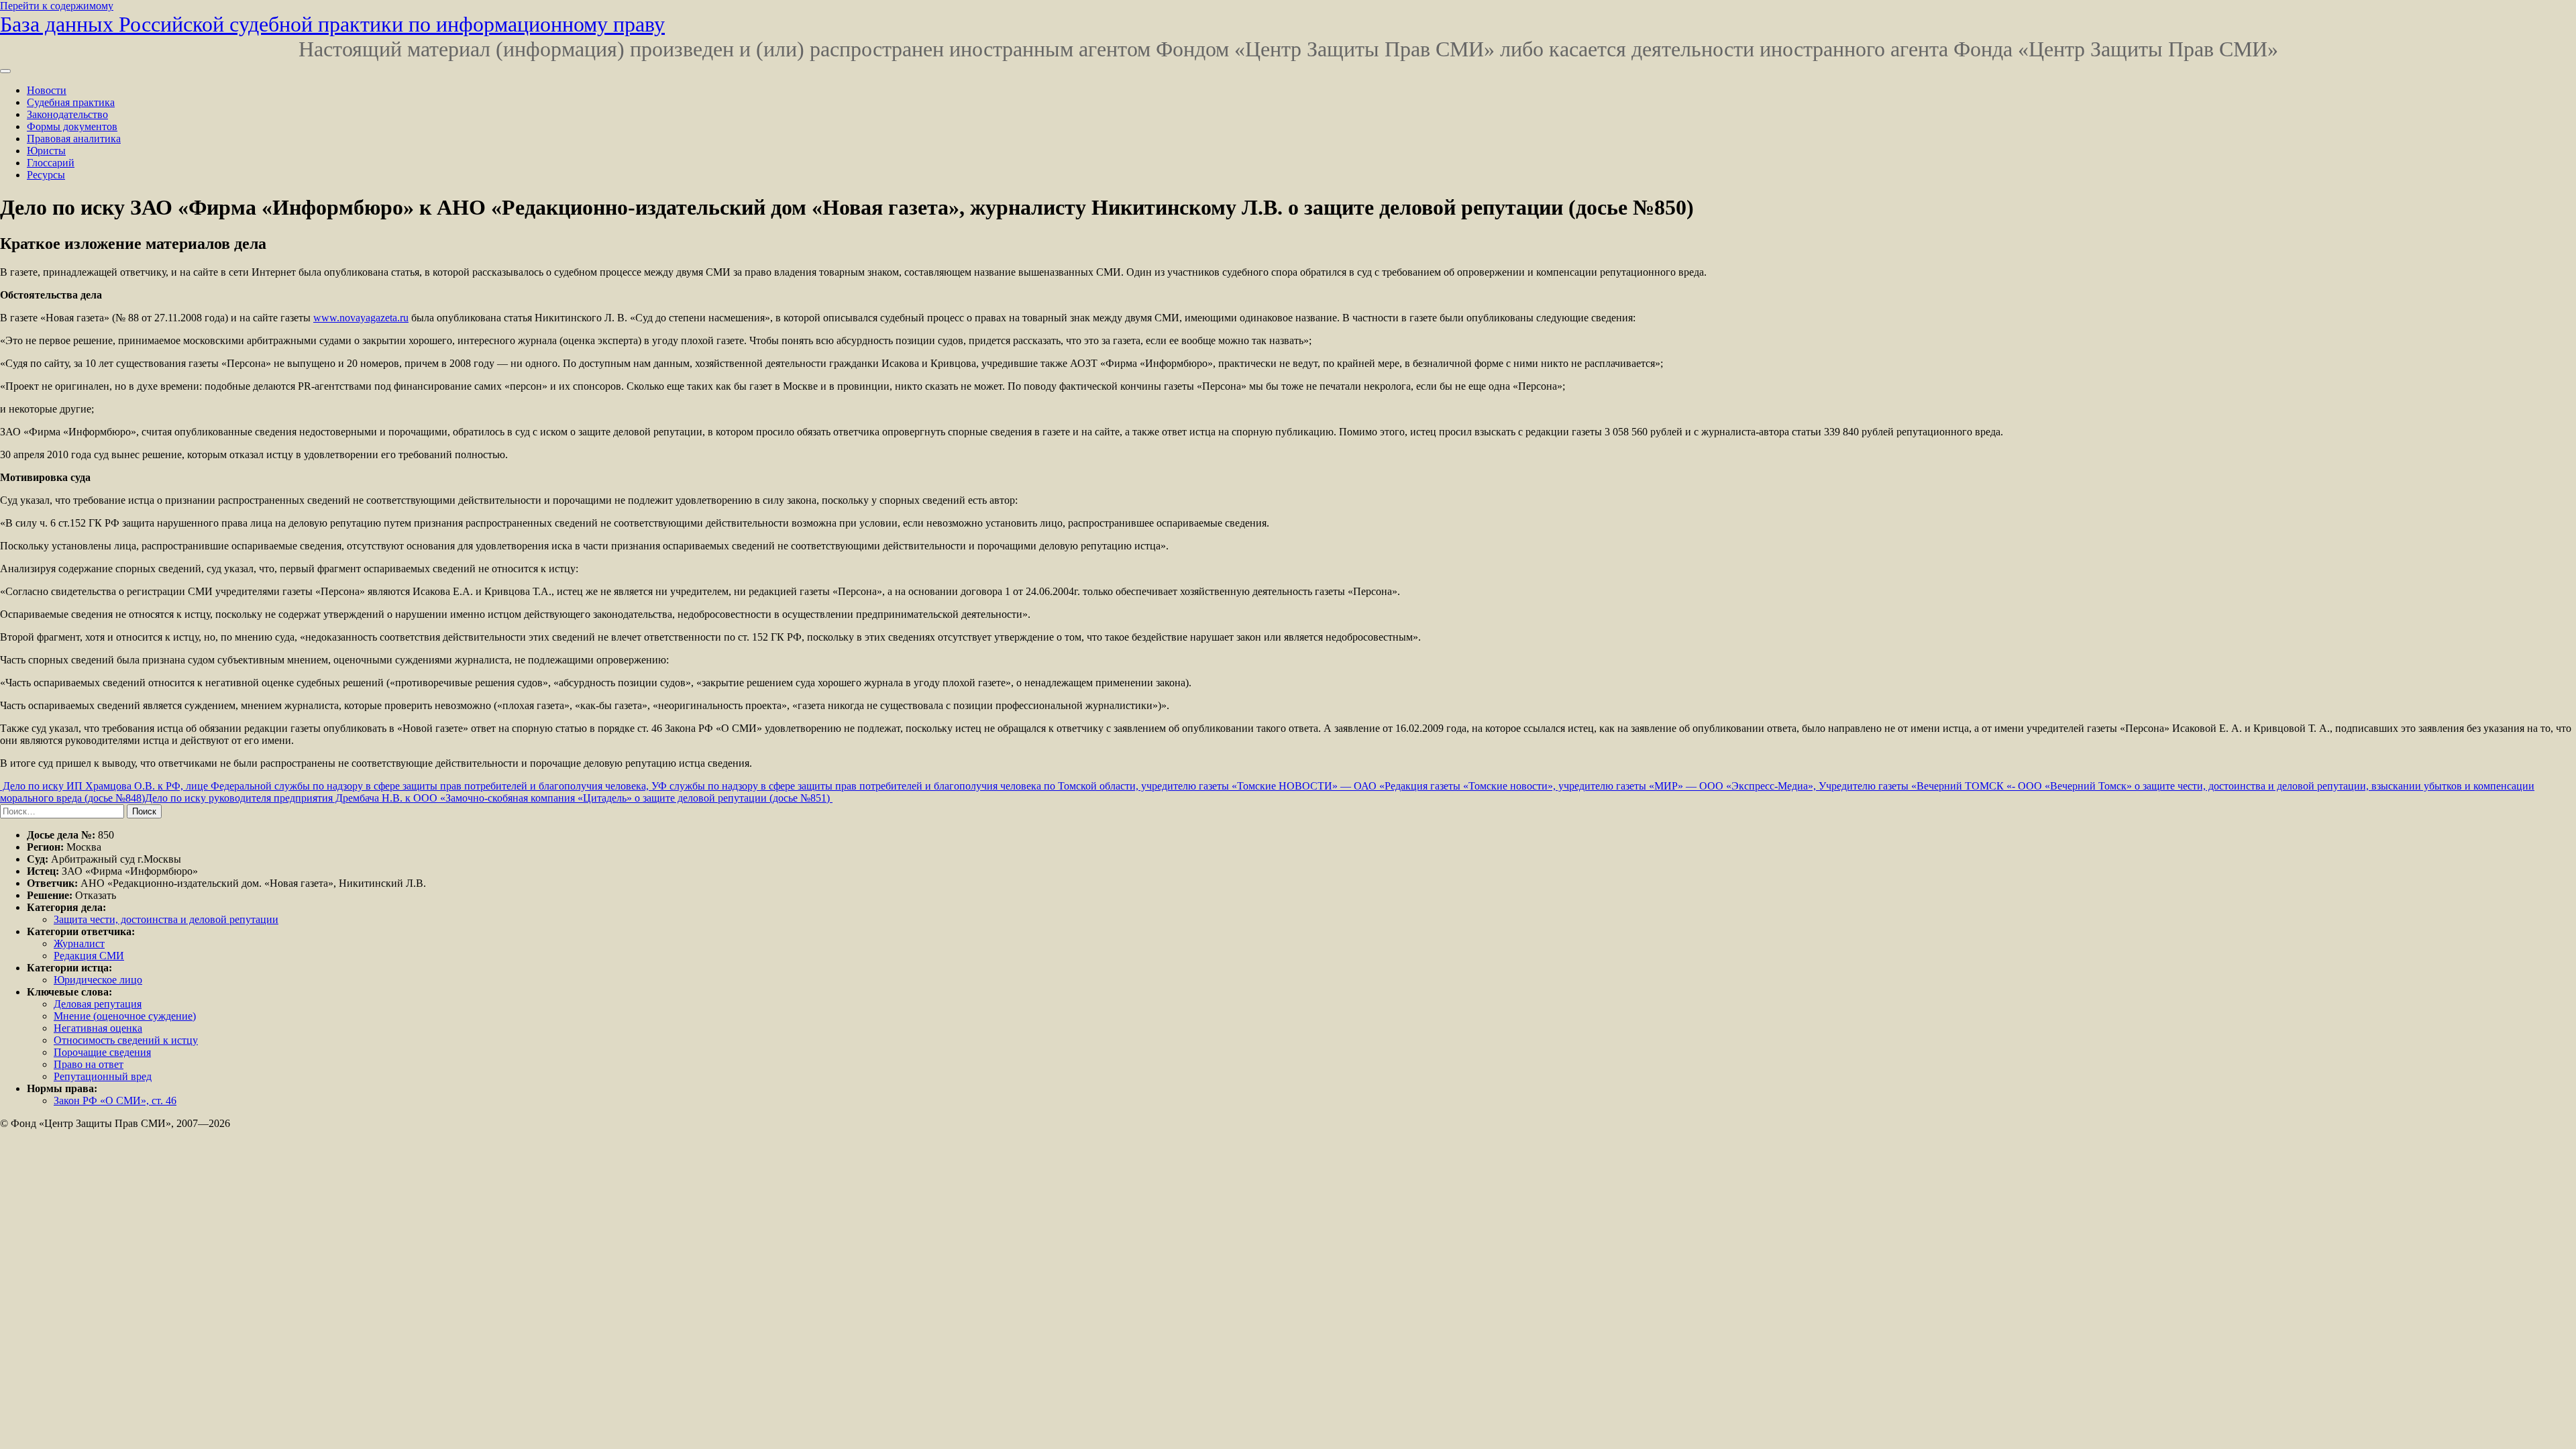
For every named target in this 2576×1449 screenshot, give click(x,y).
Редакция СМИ (89, 956)
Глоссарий (51, 163)
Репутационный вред (103, 1076)
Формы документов (72, 126)
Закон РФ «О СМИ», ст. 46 (115, 1101)
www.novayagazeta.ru (361, 318)
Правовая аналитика (74, 139)
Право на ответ (89, 1064)
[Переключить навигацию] (5, 71)
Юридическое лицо (98, 980)
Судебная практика (71, 102)
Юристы (46, 151)
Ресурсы (46, 175)
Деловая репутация (98, 1004)
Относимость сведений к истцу (126, 1040)
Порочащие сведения (102, 1052)
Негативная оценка (98, 1028)
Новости (47, 90)
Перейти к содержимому (57, 6)
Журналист (79, 944)
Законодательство (67, 114)
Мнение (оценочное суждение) (125, 1016)
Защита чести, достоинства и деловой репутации (166, 919)
